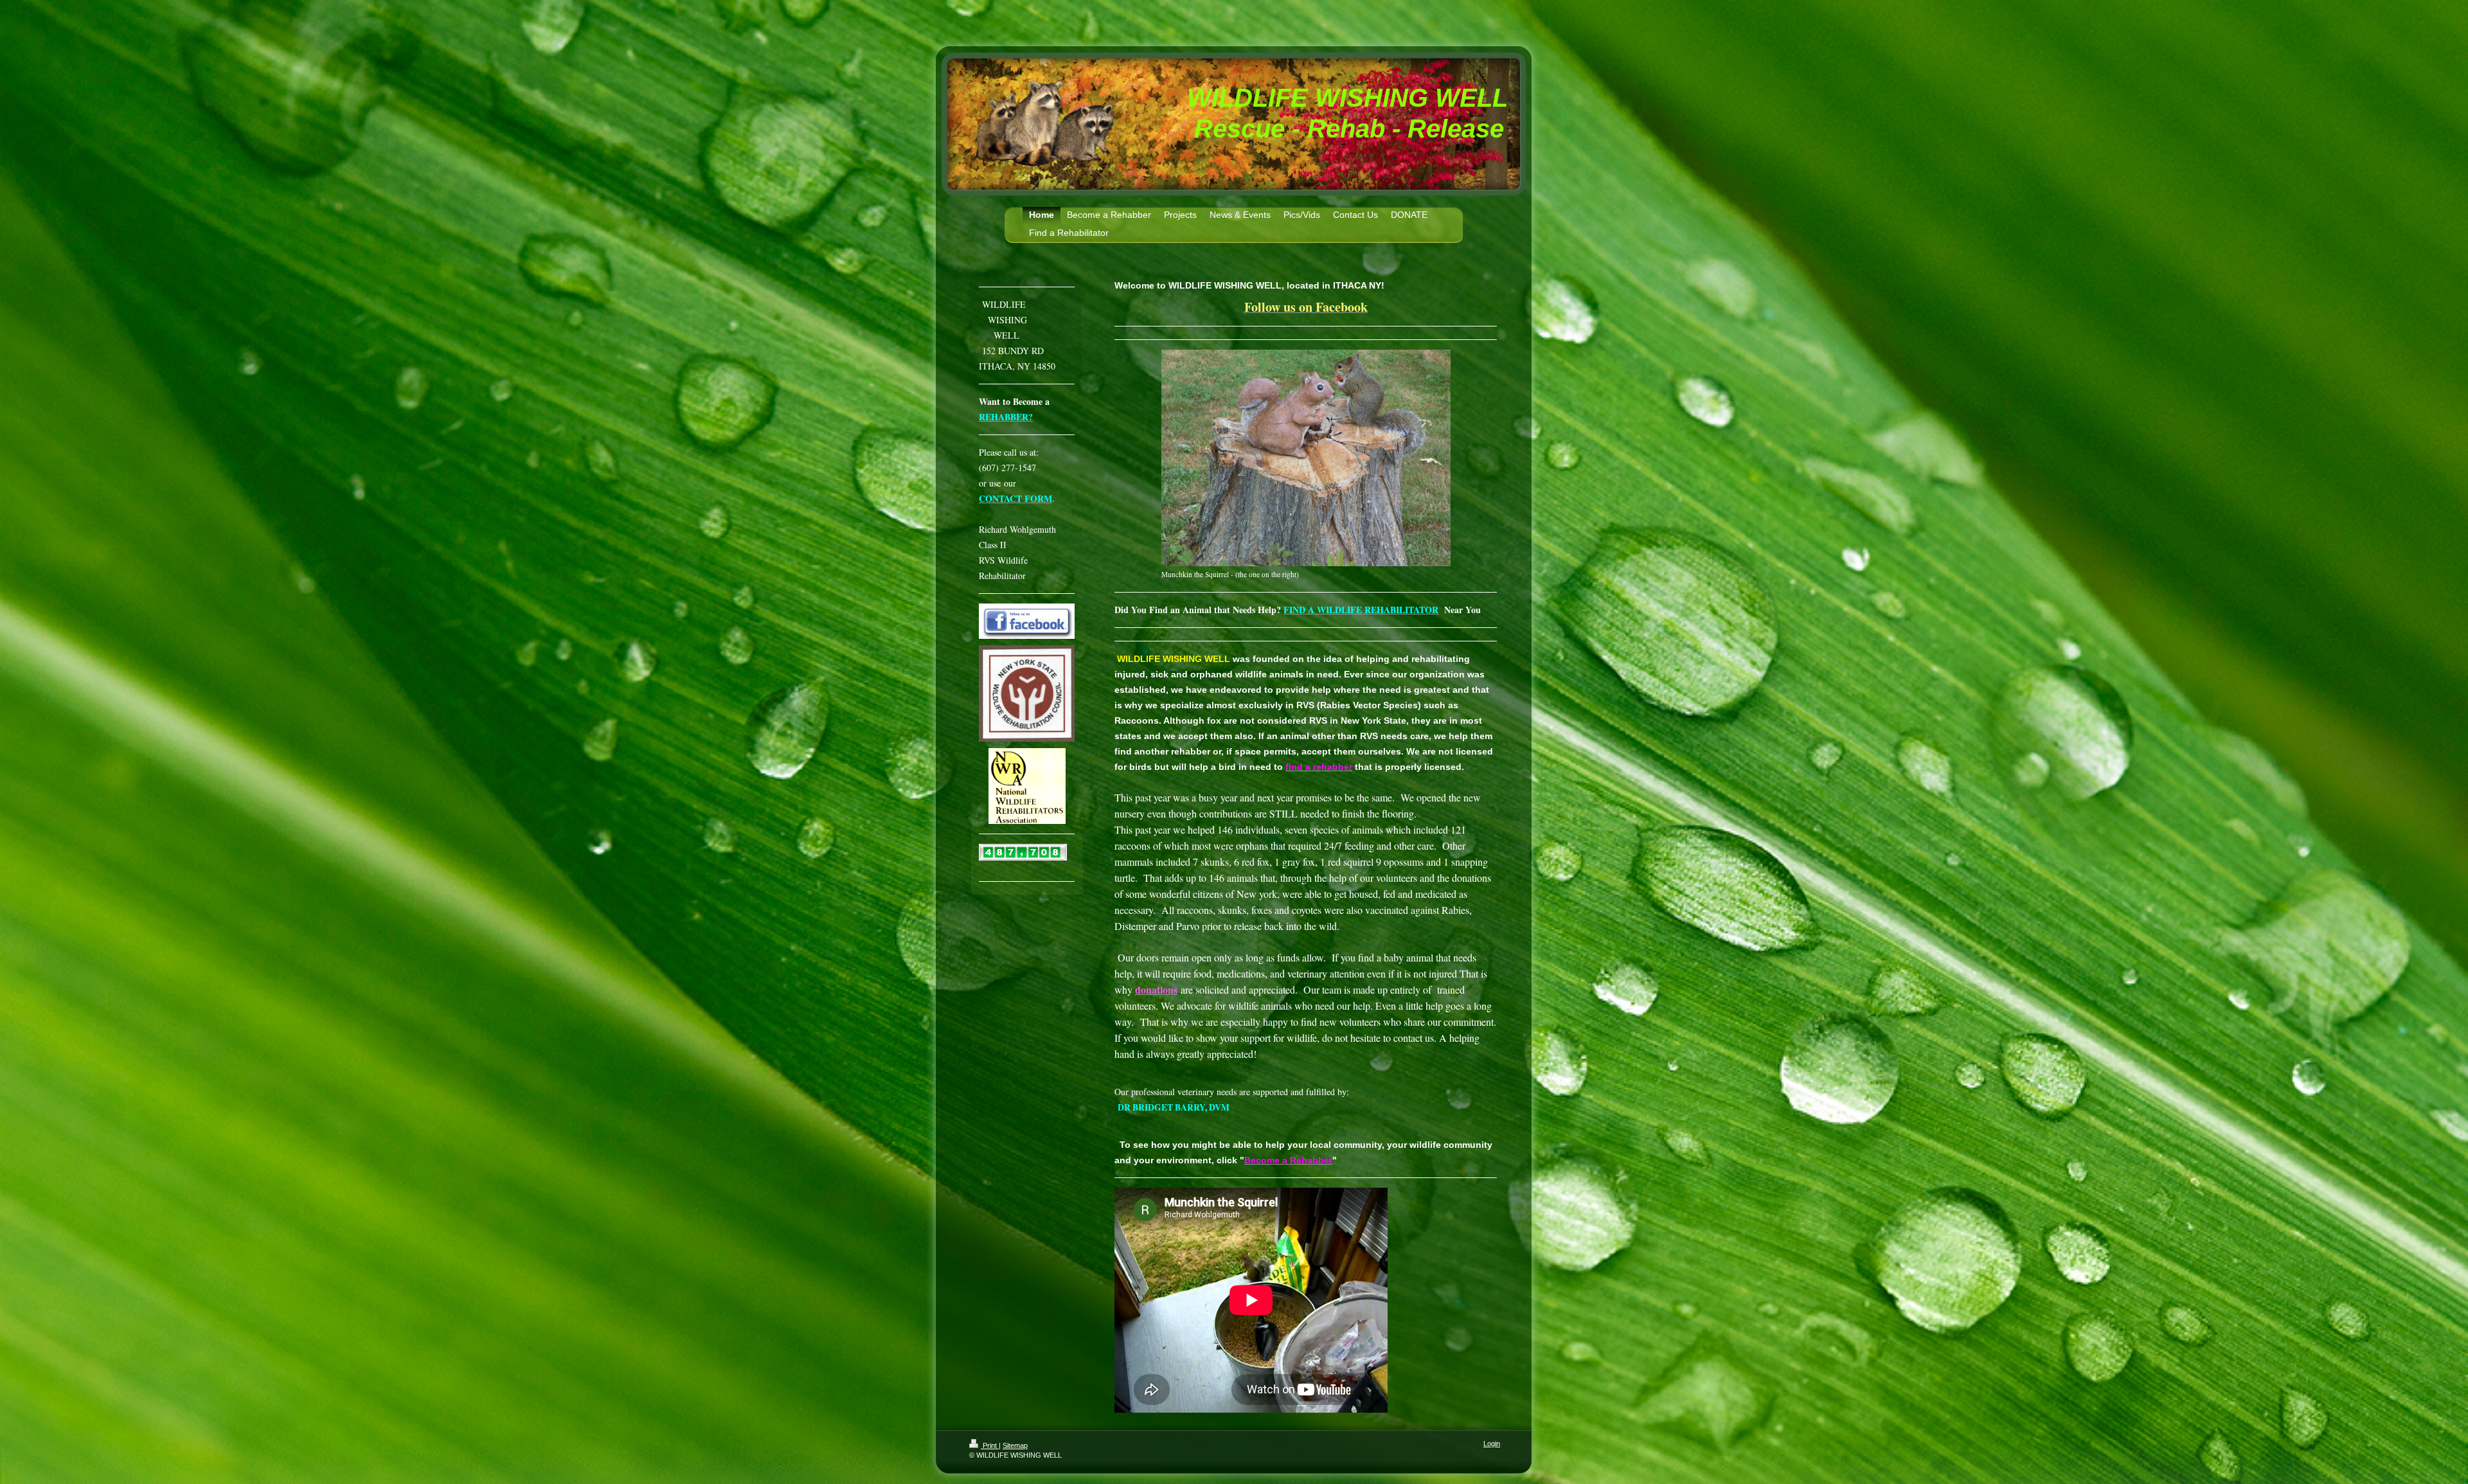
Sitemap (1015, 1445)
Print (990, 1445)
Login (1492, 1444)
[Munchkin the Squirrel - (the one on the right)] (1306, 458)
